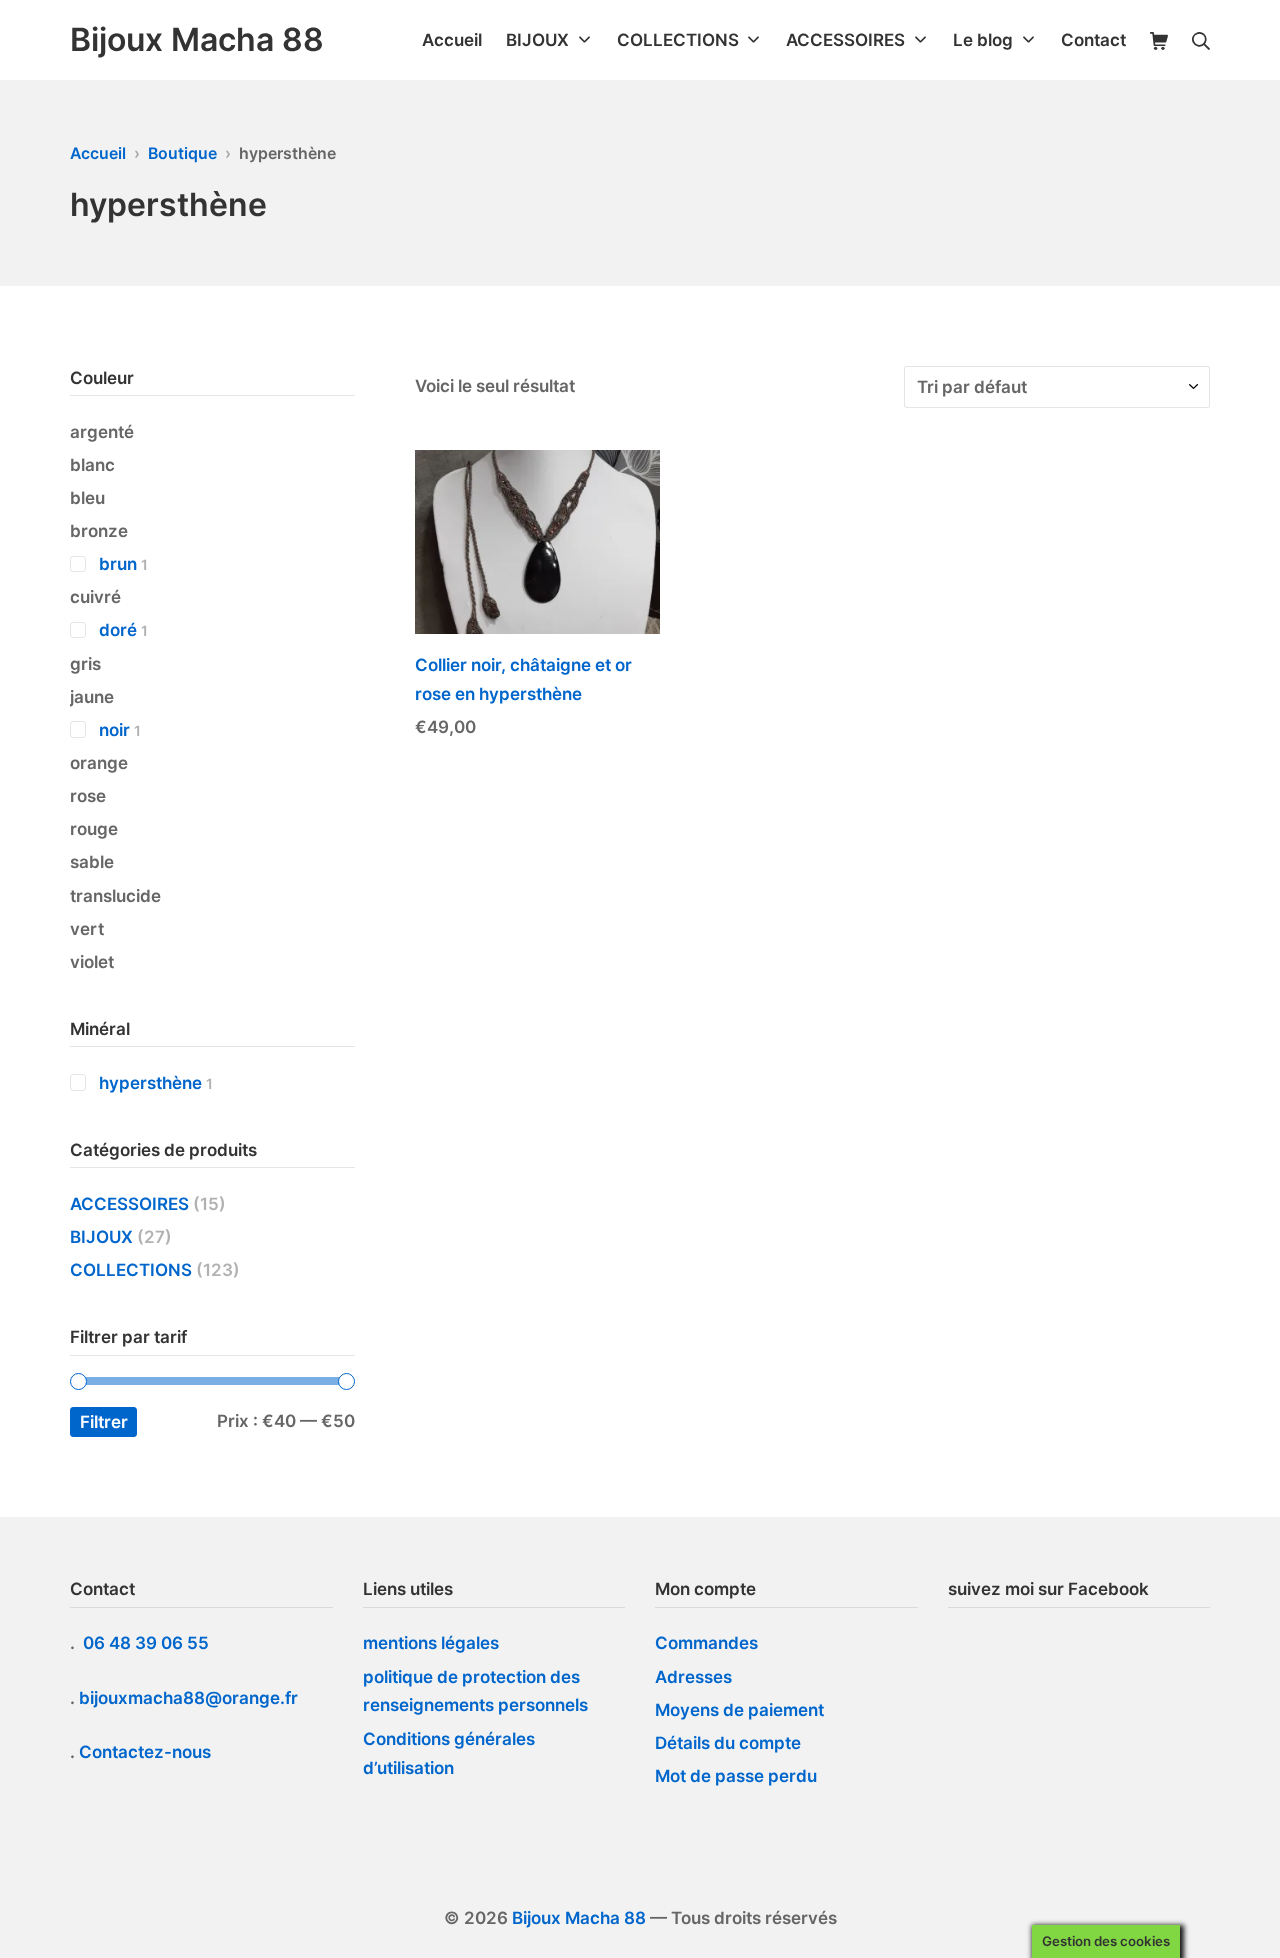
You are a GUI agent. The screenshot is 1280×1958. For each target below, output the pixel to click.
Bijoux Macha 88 (579, 1918)
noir (114, 730)
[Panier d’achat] (1159, 40)
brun (118, 564)
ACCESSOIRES (129, 1204)
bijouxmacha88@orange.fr (190, 1698)
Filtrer (104, 1422)
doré (118, 630)
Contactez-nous (145, 1752)
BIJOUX (101, 1237)
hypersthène (150, 1083)
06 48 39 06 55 (148, 1643)
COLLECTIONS (131, 1270)
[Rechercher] (1201, 40)
